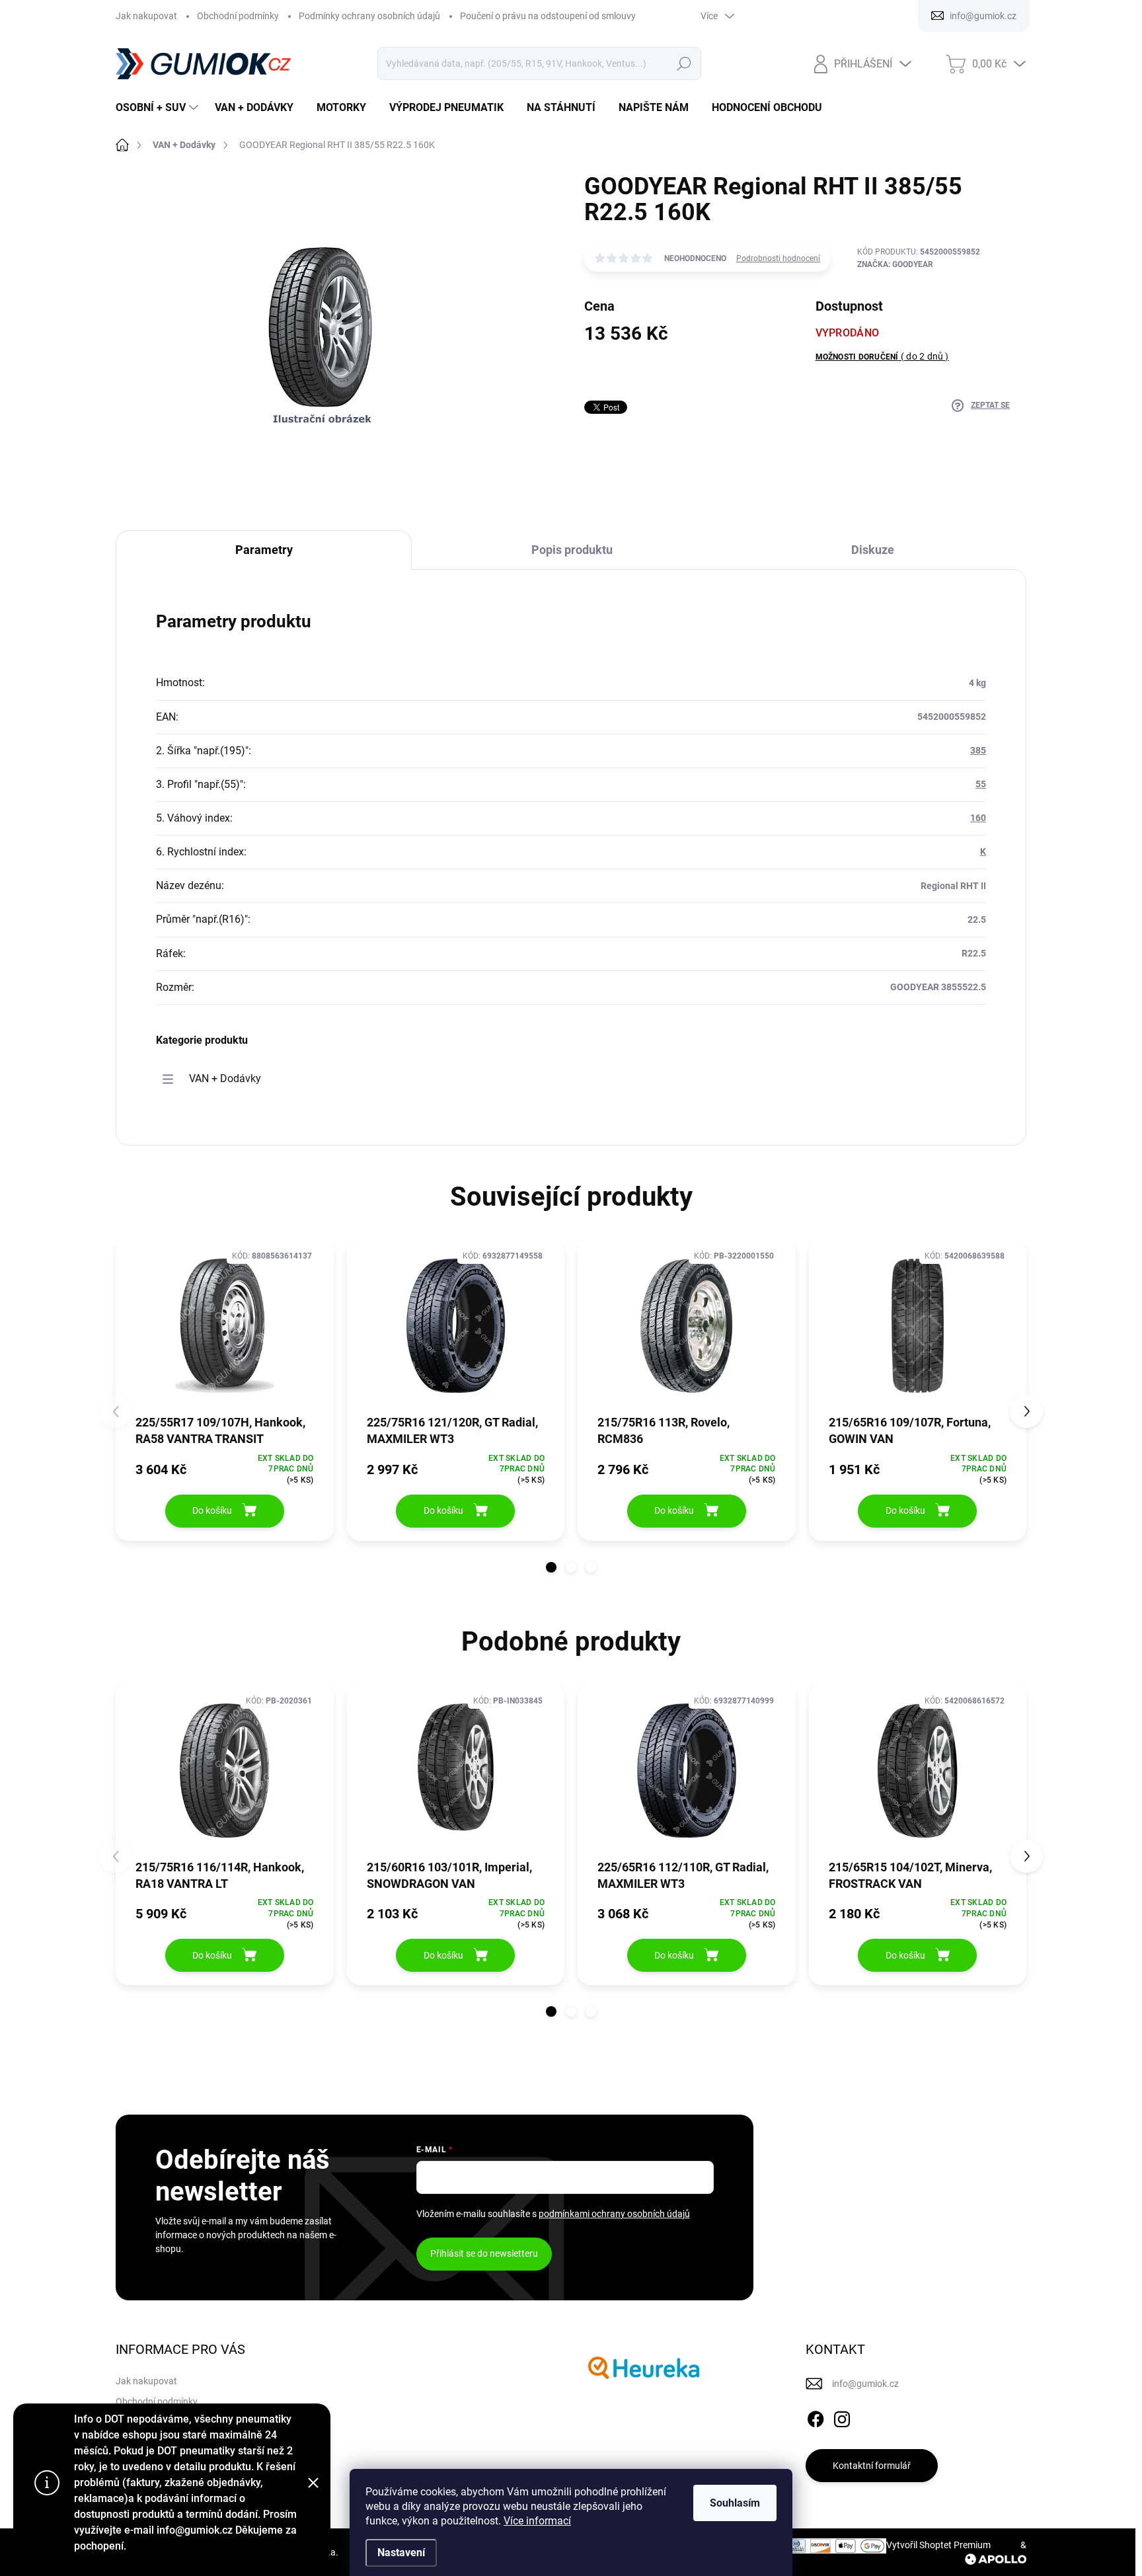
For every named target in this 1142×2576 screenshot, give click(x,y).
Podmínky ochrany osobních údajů (369, 16)
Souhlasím (735, 2503)
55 (981, 784)
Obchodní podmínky (238, 16)
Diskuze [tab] (873, 550)
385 (978, 750)
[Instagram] (842, 2417)
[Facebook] (816, 2417)
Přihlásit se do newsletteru (484, 2253)
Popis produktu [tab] (572, 550)
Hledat (684, 63)
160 (978, 818)
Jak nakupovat (146, 16)
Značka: (895, 264)
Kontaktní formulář (872, 2466)
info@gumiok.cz (865, 2384)
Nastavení (401, 2553)
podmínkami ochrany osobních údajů (614, 2214)
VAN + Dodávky (225, 1078)
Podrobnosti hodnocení (778, 258)
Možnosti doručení (882, 356)
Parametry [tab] (264, 550)
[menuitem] (159, 108)
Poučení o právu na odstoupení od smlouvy (548, 16)
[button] (551, 1567)
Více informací (537, 2521)
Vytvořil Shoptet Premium (938, 2545)
